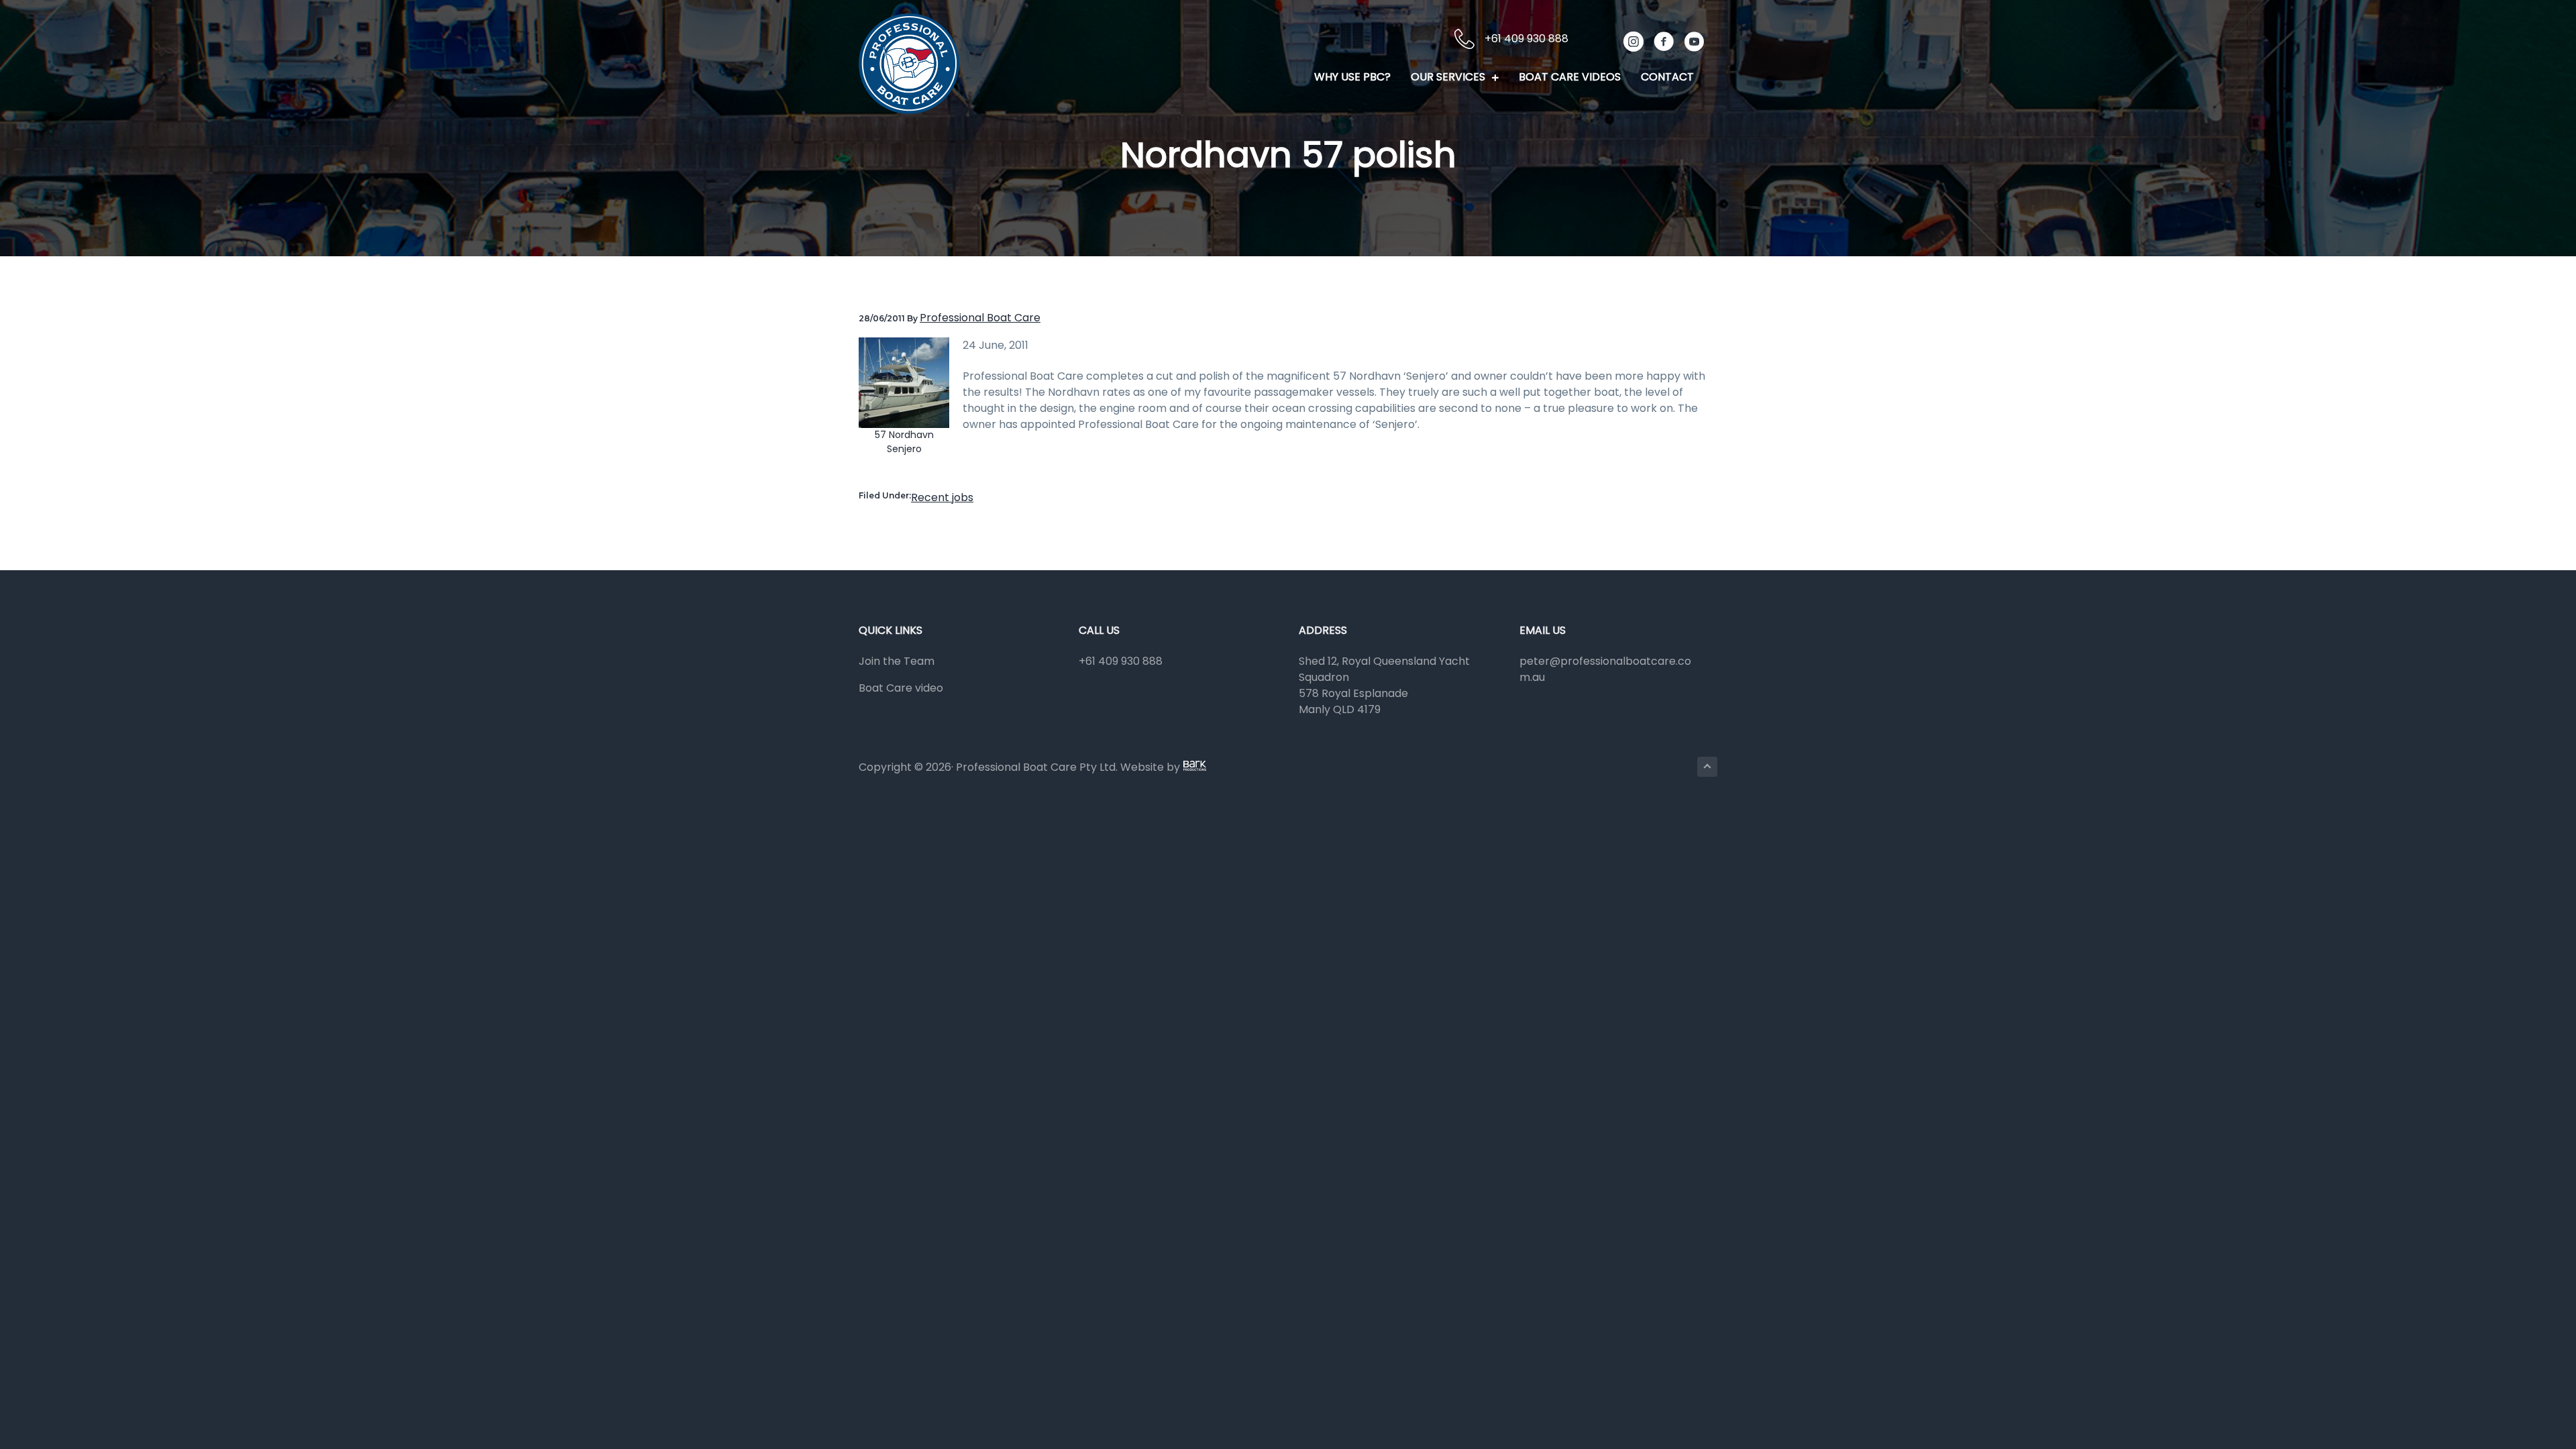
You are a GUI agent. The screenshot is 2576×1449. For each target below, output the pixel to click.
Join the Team (897, 661)
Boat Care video (901, 688)
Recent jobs (942, 497)
